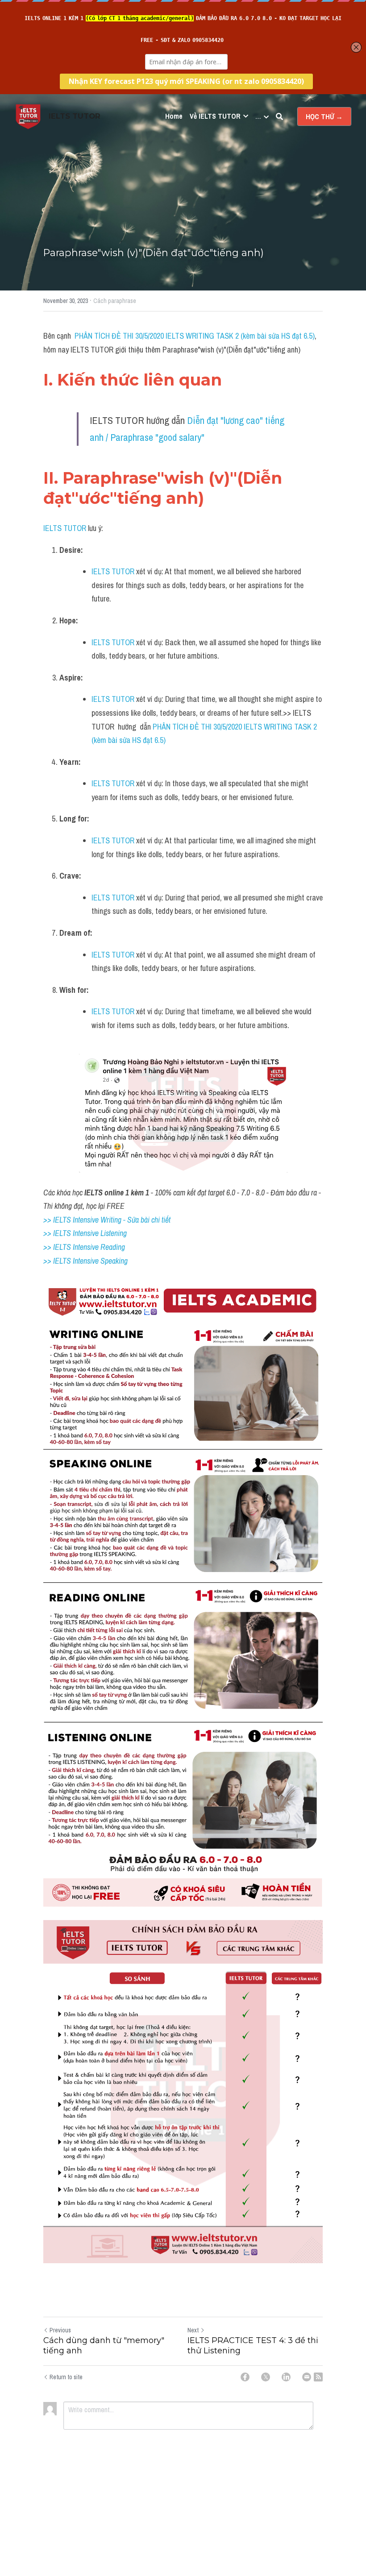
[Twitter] (266, 2377)
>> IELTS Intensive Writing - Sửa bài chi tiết (107, 1220)
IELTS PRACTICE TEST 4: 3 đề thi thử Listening (253, 2346)
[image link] (28, 116)
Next (193, 2330)
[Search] (279, 116)
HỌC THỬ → (324, 116)
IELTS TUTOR (65, 528)
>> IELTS (58, 1261)
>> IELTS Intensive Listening (85, 1233)
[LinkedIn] (286, 2377)
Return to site (66, 2377)
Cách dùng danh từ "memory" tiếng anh (104, 2346)
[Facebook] (245, 2377)
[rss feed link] (318, 2377)
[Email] (307, 2377)
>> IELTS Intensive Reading (84, 1247)
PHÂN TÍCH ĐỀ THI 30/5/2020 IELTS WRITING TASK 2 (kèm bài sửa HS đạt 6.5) (195, 336)
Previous (60, 2330)
